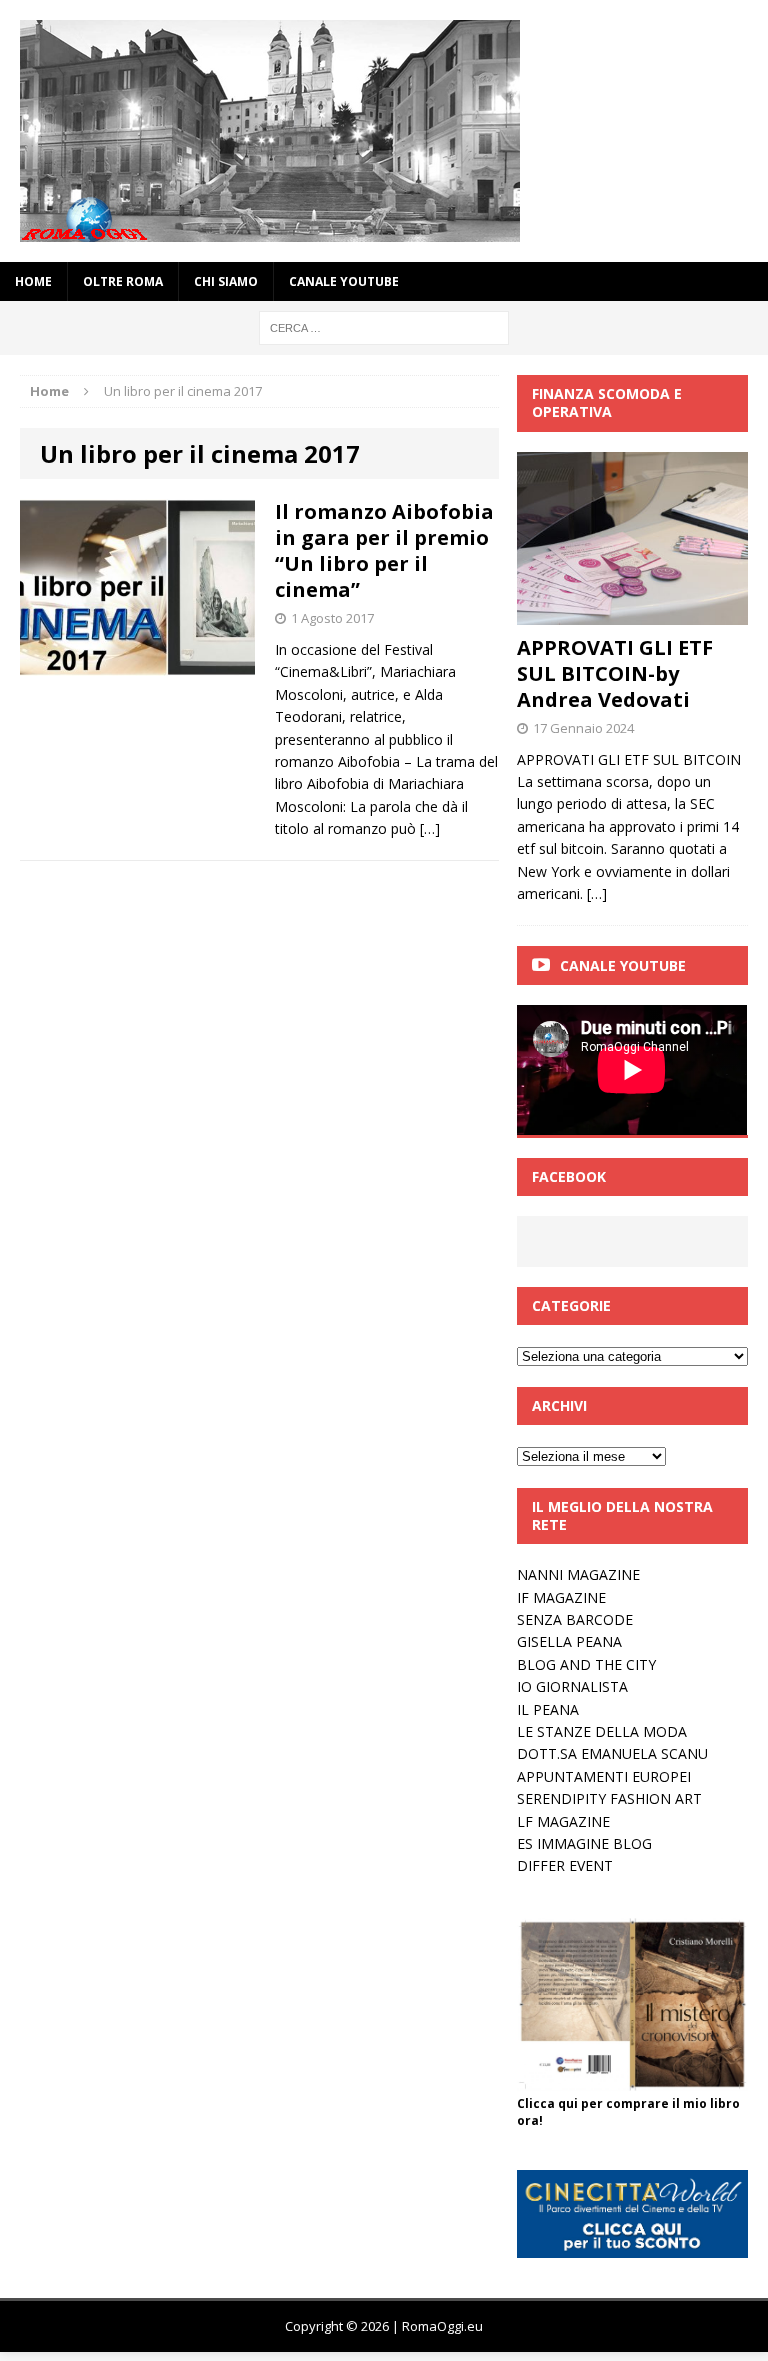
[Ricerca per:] (384, 326)
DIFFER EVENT (565, 1865)
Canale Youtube (623, 965)
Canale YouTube (344, 281)
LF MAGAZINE (563, 1821)
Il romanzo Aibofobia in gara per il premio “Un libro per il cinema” (384, 550)
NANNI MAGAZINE (578, 1574)
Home (33, 281)
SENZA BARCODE (575, 1619)
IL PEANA (548, 1709)
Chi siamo (226, 281)
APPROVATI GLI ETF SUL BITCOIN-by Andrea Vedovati (615, 673)
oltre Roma (123, 281)
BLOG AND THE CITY (586, 1664)
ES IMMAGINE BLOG (584, 1843)
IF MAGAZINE (561, 1597)
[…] (430, 828)
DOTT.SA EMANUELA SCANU (612, 1753)
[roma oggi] (384, 131)
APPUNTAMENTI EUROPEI (604, 1776)
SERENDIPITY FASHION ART (609, 1798)
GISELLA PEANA (569, 1641)
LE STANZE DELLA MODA (602, 1731)
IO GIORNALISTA (572, 1686)
